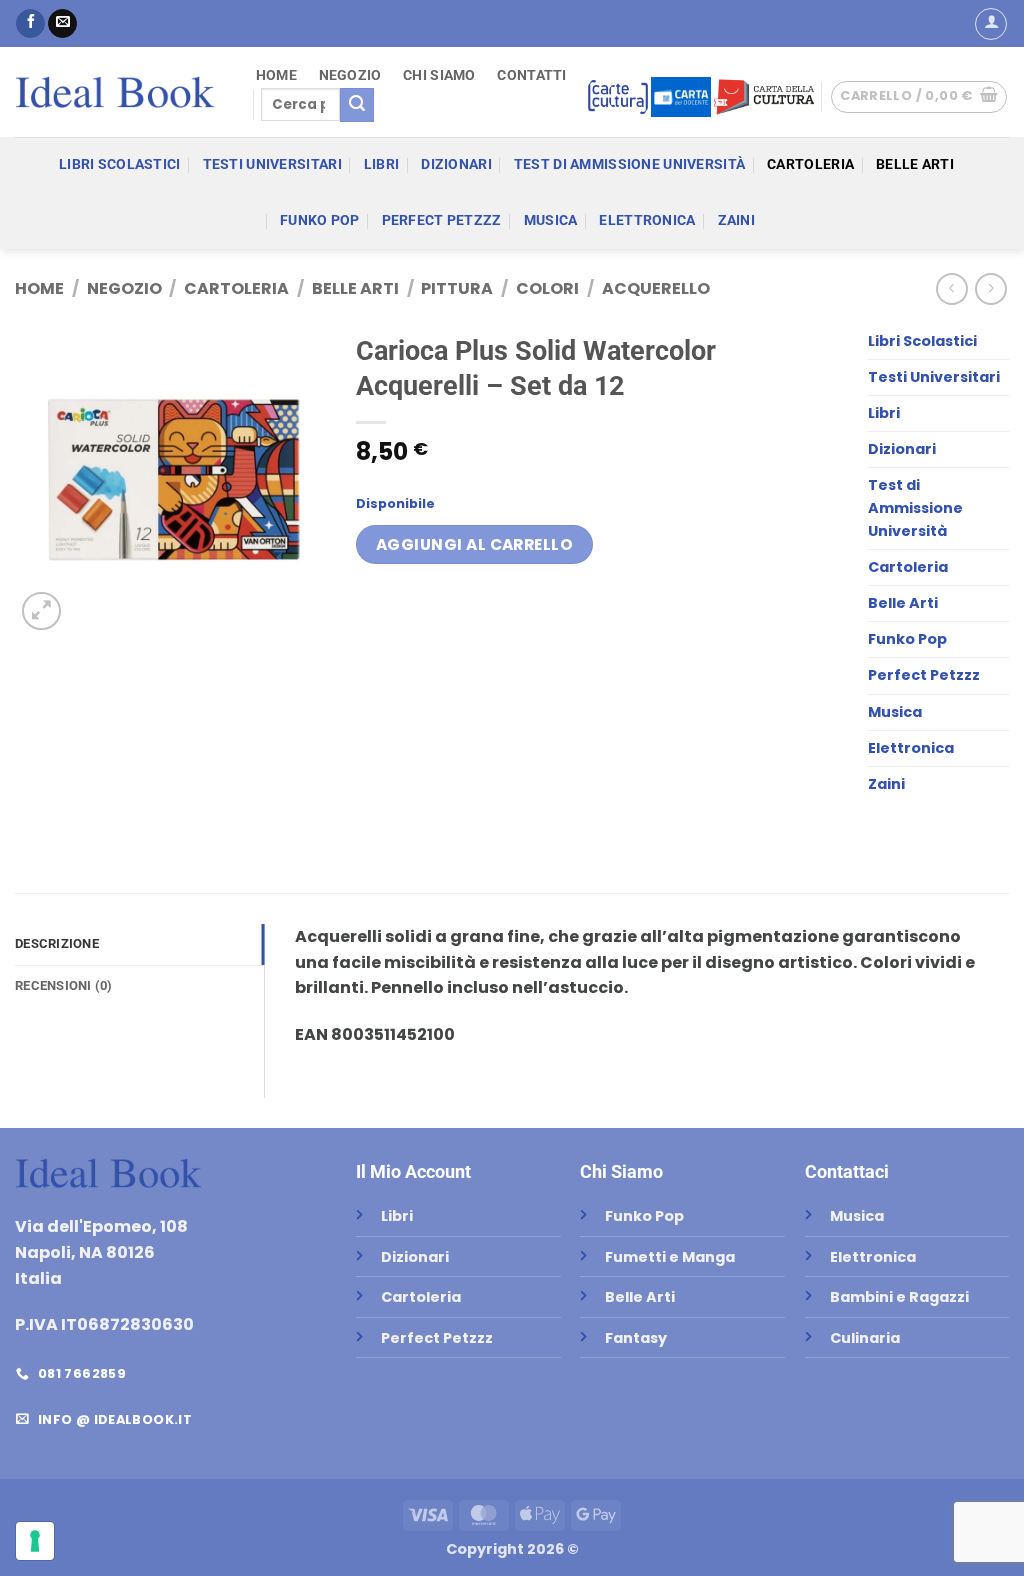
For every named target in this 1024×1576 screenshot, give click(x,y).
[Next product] (951, 288)
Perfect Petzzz (442, 220)
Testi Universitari (272, 164)
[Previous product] (990, 288)
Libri (381, 164)
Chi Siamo (439, 76)
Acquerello (656, 288)
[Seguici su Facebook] (30, 24)
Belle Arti (915, 164)
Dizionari (456, 164)
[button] (991, 24)
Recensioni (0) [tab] (64, 985)
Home (276, 76)
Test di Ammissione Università (629, 164)
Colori (547, 288)
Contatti (531, 76)
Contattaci (847, 1171)
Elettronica (647, 220)
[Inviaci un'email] (62, 24)
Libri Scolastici (120, 164)
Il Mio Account (413, 1171)
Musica (551, 220)
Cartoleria (810, 164)
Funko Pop (320, 220)
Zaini (736, 220)
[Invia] (357, 105)
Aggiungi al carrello (474, 544)
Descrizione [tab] (57, 943)
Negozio (350, 76)
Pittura (457, 288)
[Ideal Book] (115, 92)
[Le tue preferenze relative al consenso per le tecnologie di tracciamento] (35, 1541)
